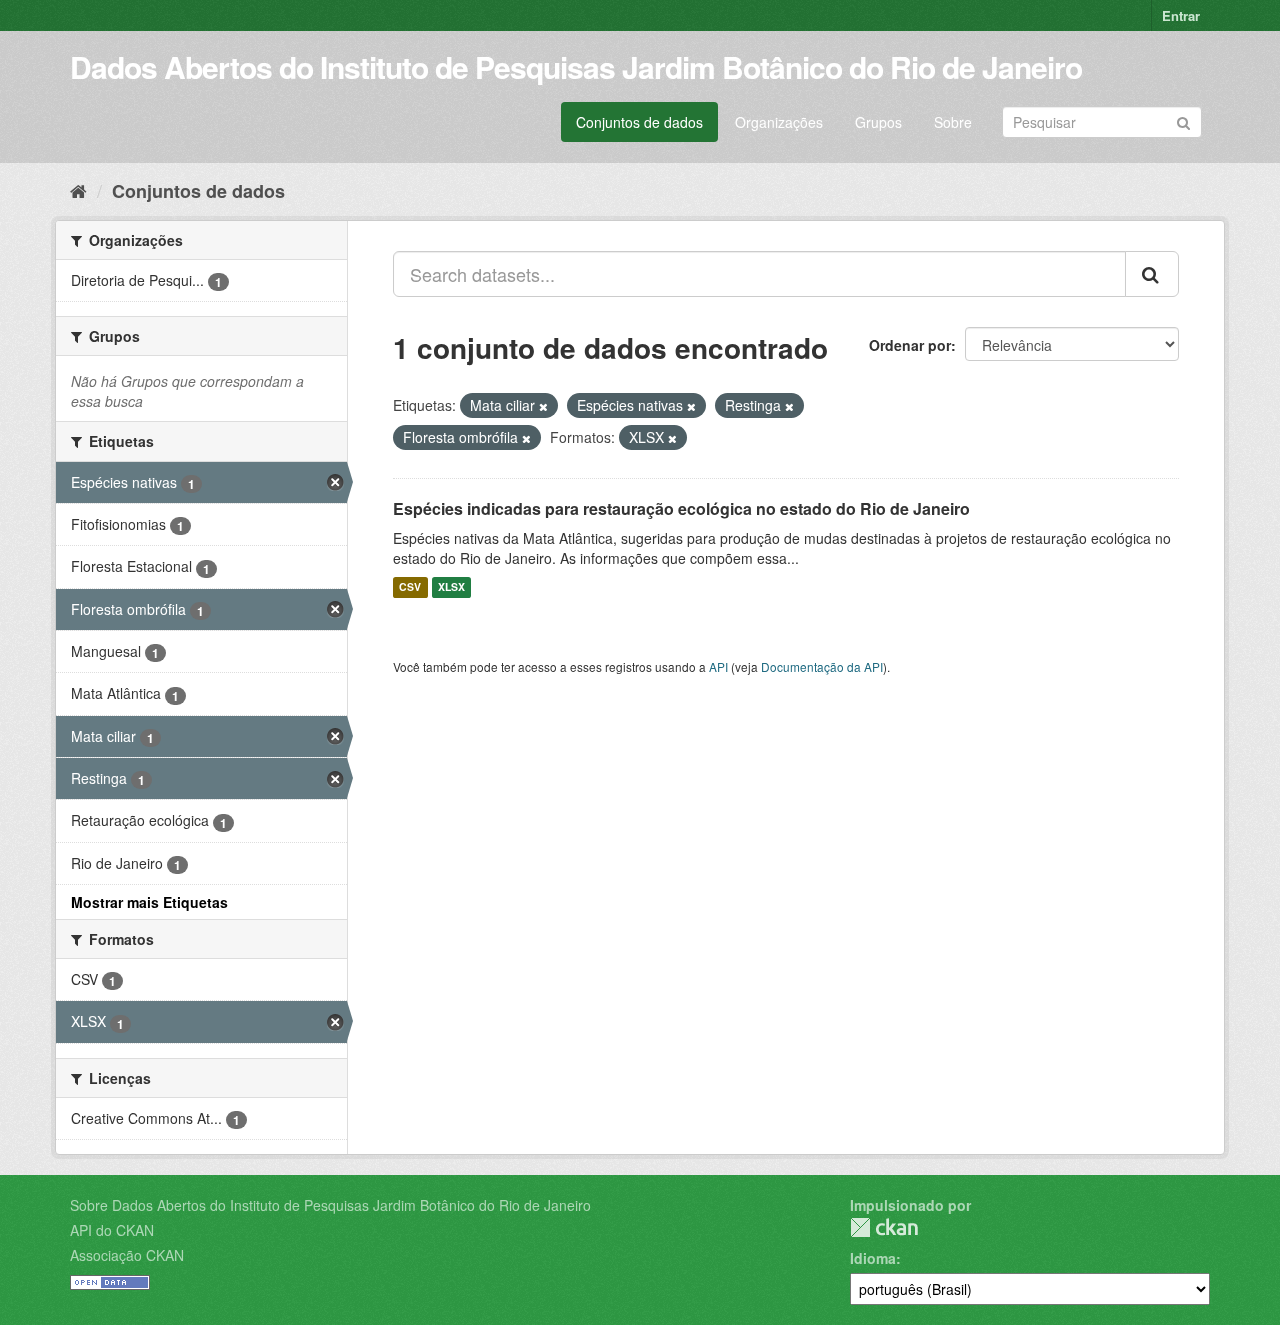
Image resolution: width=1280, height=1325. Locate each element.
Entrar (1181, 15)
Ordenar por (910, 345)
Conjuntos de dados (639, 122)
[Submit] (1183, 120)
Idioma (873, 1258)
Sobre (953, 122)
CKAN (884, 1227)
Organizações (779, 122)
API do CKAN (112, 1230)
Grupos (878, 122)
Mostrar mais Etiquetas (149, 902)
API (718, 666)
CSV (410, 587)
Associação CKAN (127, 1255)
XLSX (451, 587)
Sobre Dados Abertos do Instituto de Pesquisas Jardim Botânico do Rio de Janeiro (330, 1205)
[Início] (78, 190)
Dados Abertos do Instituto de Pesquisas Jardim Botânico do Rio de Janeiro (576, 66)
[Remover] (543, 406)
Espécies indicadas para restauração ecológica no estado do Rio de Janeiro (681, 508)
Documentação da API (822, 666)
